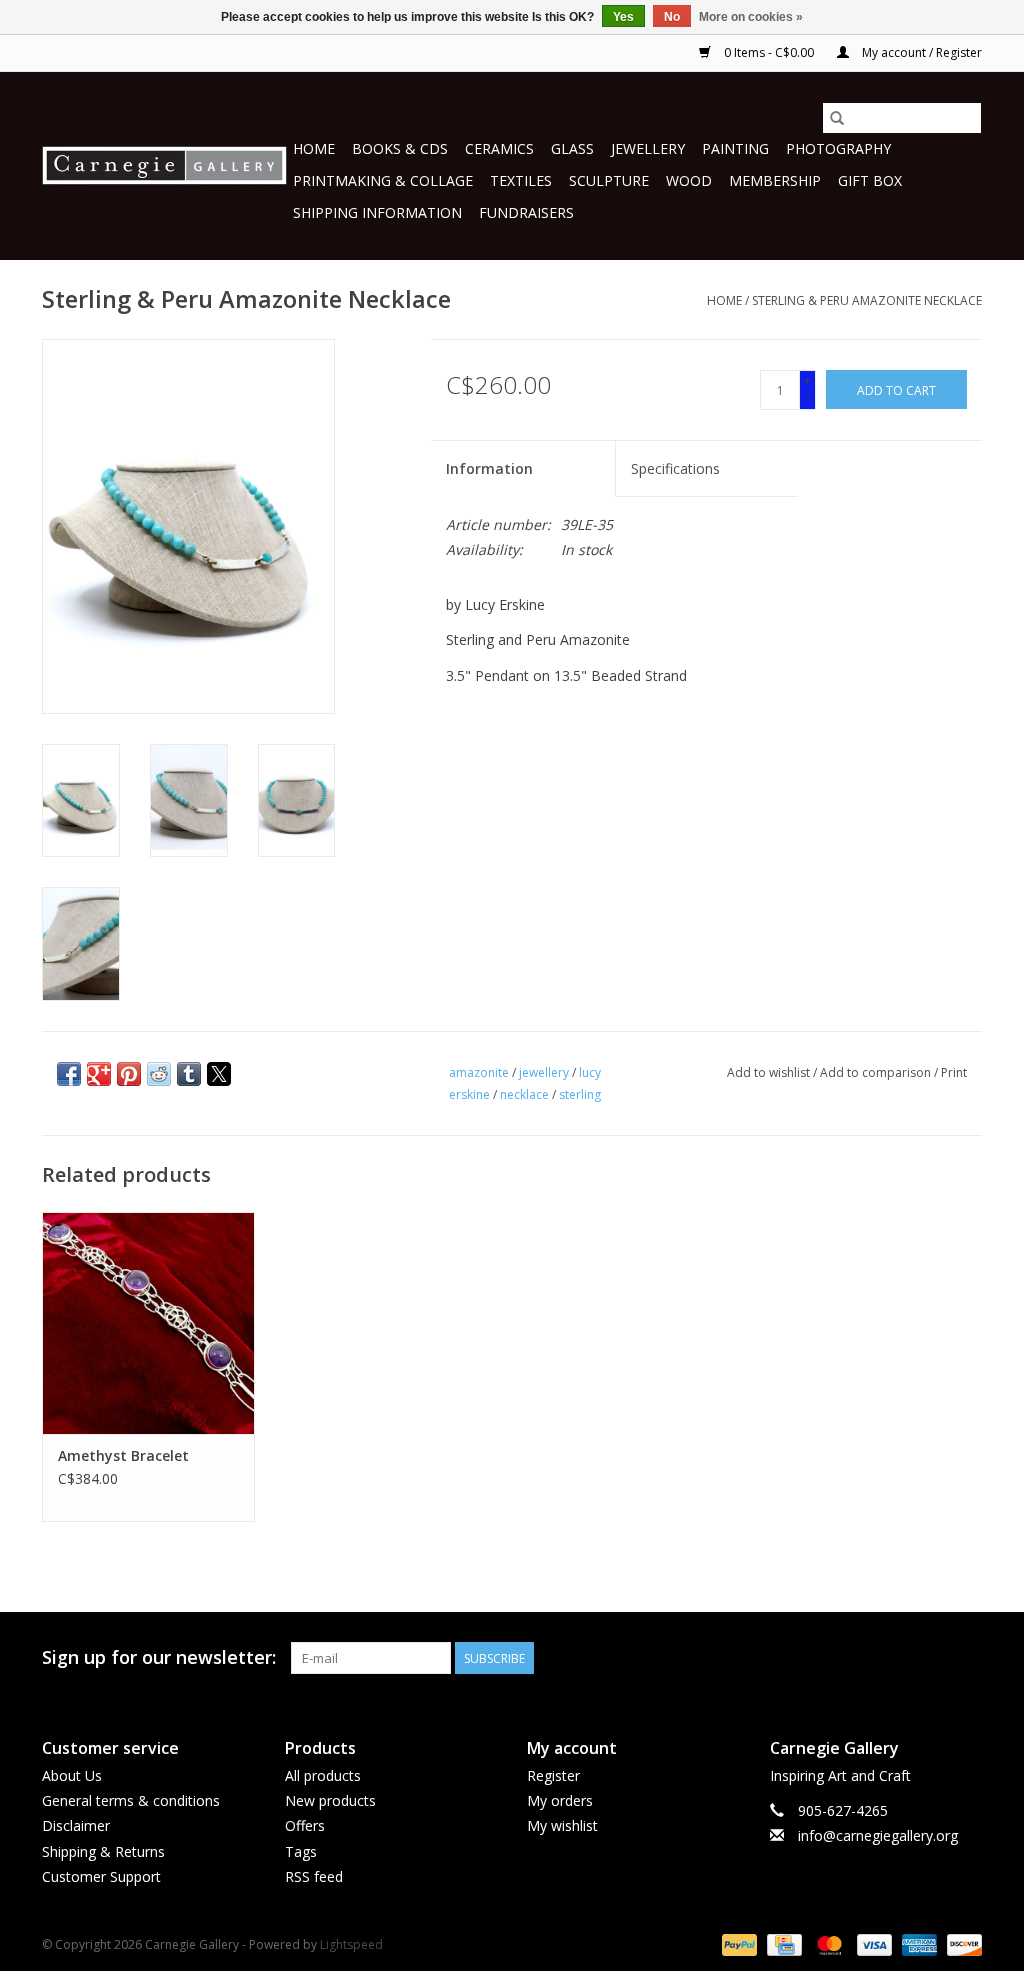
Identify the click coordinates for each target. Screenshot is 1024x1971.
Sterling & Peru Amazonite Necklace (867, 300)
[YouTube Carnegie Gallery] (930, 1658)
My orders (560, 1800)
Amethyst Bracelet (123, 1455)
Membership (775, 180)
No (672, 17)
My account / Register (920, 52)
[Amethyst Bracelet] (148, 1323)
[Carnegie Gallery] (164, 165)
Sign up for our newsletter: (159, 1657)
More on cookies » (751, 17)
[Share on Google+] (99, 1074)
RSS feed (314, 1876)
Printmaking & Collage (383, 180)
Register (553, 1775)
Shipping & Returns (103, 1851)
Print (954, 1072)
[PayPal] (737, 1943)
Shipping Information (377, 212)
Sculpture (609, 180)
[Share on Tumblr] (189, 1074)
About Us (72, 1775)
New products (330, 1800)
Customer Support (101, 1876)
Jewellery (648, 148)
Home (314, 148)
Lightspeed (351, 1944)
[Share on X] (219, 1074)
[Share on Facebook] (69, 1074)
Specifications (675, 468)
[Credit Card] (782, 1943)
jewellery (544, 1072)
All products (323, 1775)
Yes (623, 17)
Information (489, 468)
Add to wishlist (770, 1072)
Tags (301, 1851)
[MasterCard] (827, 1943)
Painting (735, 148)
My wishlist (562, 1825)
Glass (572, 148)
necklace (524, 1094)
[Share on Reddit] (159, 1074)
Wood (689, 180)
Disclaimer (76, 1825)
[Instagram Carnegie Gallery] (966, 1658)
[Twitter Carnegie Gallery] (894, 1658)
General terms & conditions (131, 1800)
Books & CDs (400, 148)
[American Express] (917, 1943)
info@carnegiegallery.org (878, 1835)
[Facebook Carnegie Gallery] (858, 1658)
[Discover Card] (961, 1943)
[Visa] (872, 1943)
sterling (580, 1094)
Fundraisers (526, 212)
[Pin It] (129, 1074)
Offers (305, 1825)
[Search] (837, 118)
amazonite (479, 1072)
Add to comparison (877, 1072)
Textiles (521, 180)
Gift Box (870, 180)
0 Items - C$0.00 (769, 52)
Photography (838, 148)
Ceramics (499, 148)
